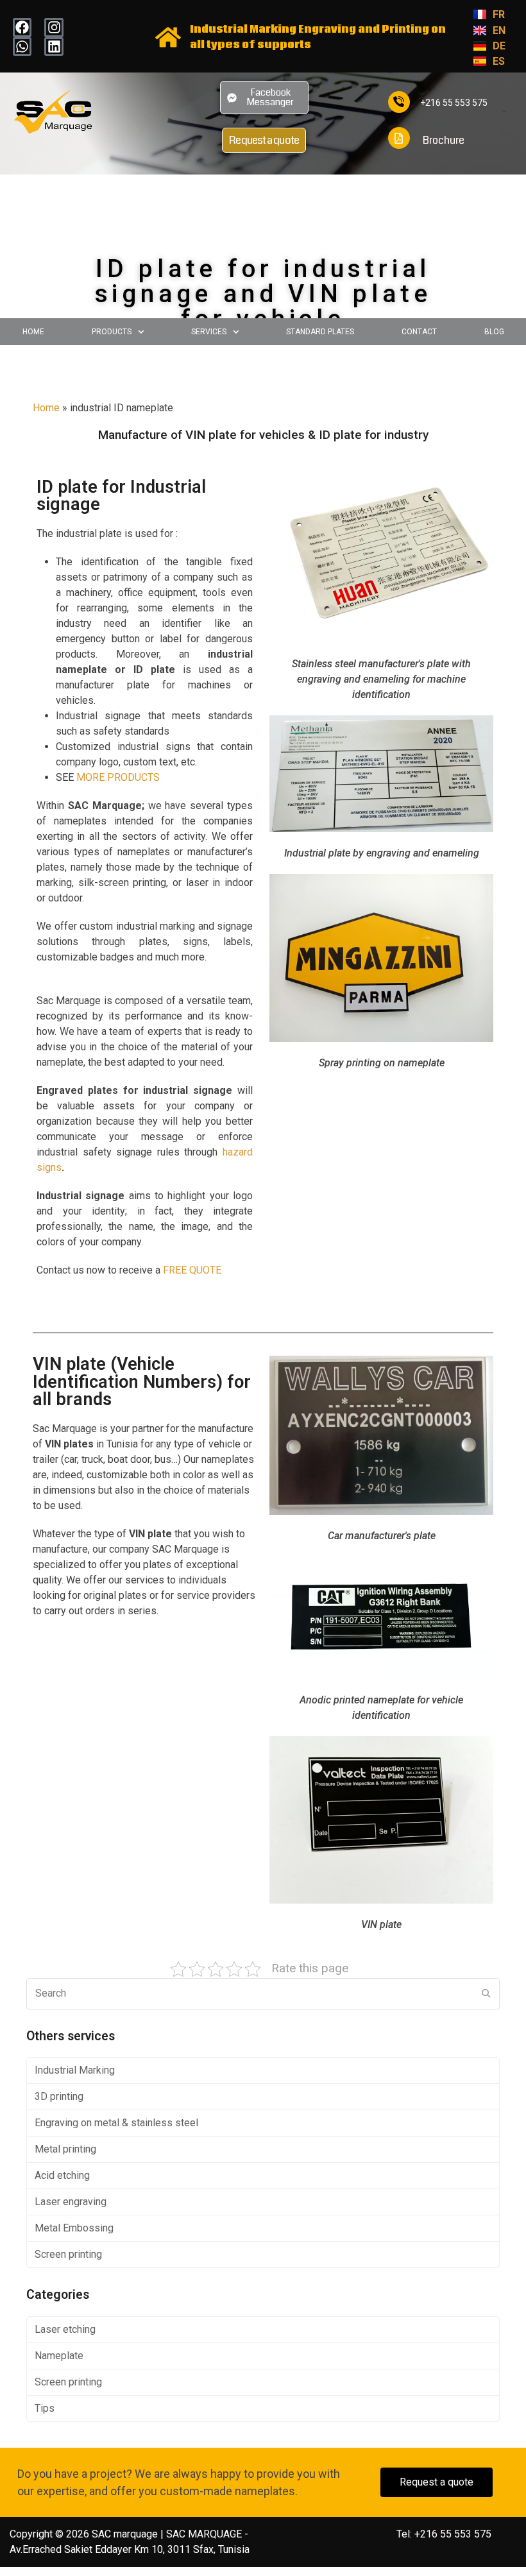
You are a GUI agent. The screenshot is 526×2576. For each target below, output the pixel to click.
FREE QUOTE (192, 1270)
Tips (45, 2408)
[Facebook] (22, 27)
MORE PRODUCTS (118, 777)
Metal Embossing (74, 2228)
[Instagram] (54, 27)
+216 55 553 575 (454, 103)
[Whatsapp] (22, 47)
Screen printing (68, 2254)
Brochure (444, 140)
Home (33, 332)
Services (209, 332)
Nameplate (59, 2356)
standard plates (320, 332)
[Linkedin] (54, 47)
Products (112, 332)
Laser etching (65, 2329)
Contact (419, 332)
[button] (117, 332)
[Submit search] (486, 1993)
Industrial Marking (75, 2070)
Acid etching (62, 2175)
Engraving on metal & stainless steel (116, 2123)
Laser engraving (71, 2202)
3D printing (59, 2096)
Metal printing (65, 2149)
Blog (494, 332)
